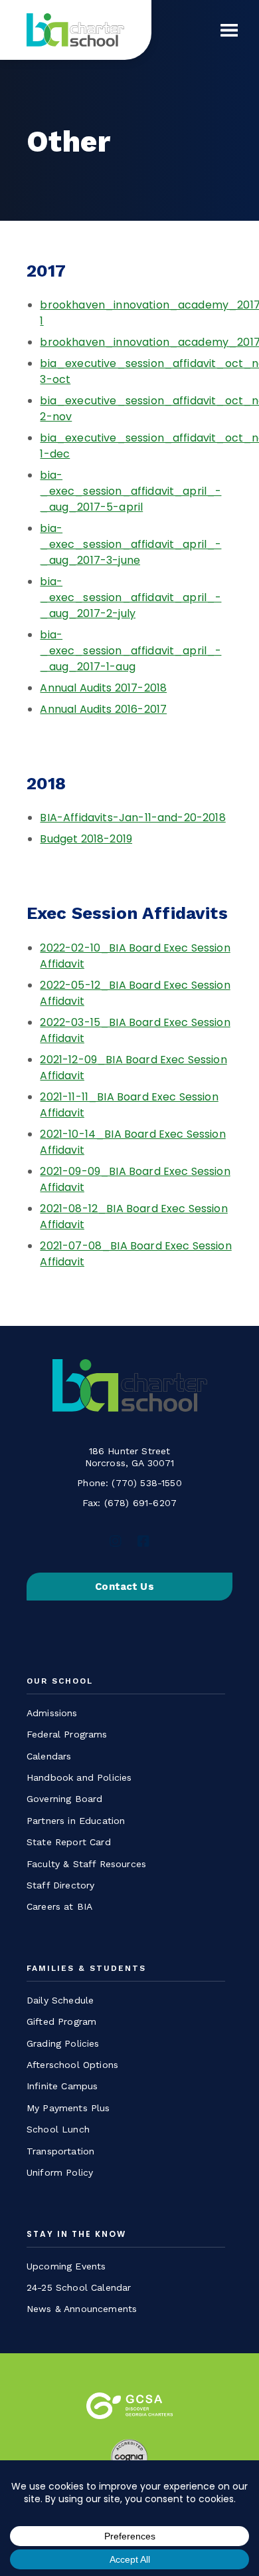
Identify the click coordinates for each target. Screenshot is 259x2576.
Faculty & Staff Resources (86, 1864)
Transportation (60, 2151)
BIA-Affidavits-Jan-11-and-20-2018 (132, 818)
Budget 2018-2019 (86, 839)
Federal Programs (67, 1734)
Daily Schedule (60, 2000)
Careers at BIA (59, 1906)
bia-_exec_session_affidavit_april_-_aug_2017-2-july (130, 597)
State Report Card (69, 1842)
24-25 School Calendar (79, 2287)
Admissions (52, 1713)
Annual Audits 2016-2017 (103, 709)
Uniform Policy (60, 2172)
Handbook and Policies (79, 1777)
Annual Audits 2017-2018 (103, 688)
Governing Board (64, 1799)
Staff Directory (60, 1885)
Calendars (49, 1756)
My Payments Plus (68, 2108)
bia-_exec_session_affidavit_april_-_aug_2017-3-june (130, 544)
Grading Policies (63, 2043)
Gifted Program (61, 2021)
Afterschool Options (72, 2065)
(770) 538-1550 (146, 1483)
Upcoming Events (66, 2266)
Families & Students (86, 1969)
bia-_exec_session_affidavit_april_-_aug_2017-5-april (130, 491)
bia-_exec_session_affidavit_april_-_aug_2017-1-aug (130, 651)
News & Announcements (82, 2309)
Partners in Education (76, 1821)
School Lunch (58, 2129)
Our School (60, 1681)
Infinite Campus (62, 2086)
